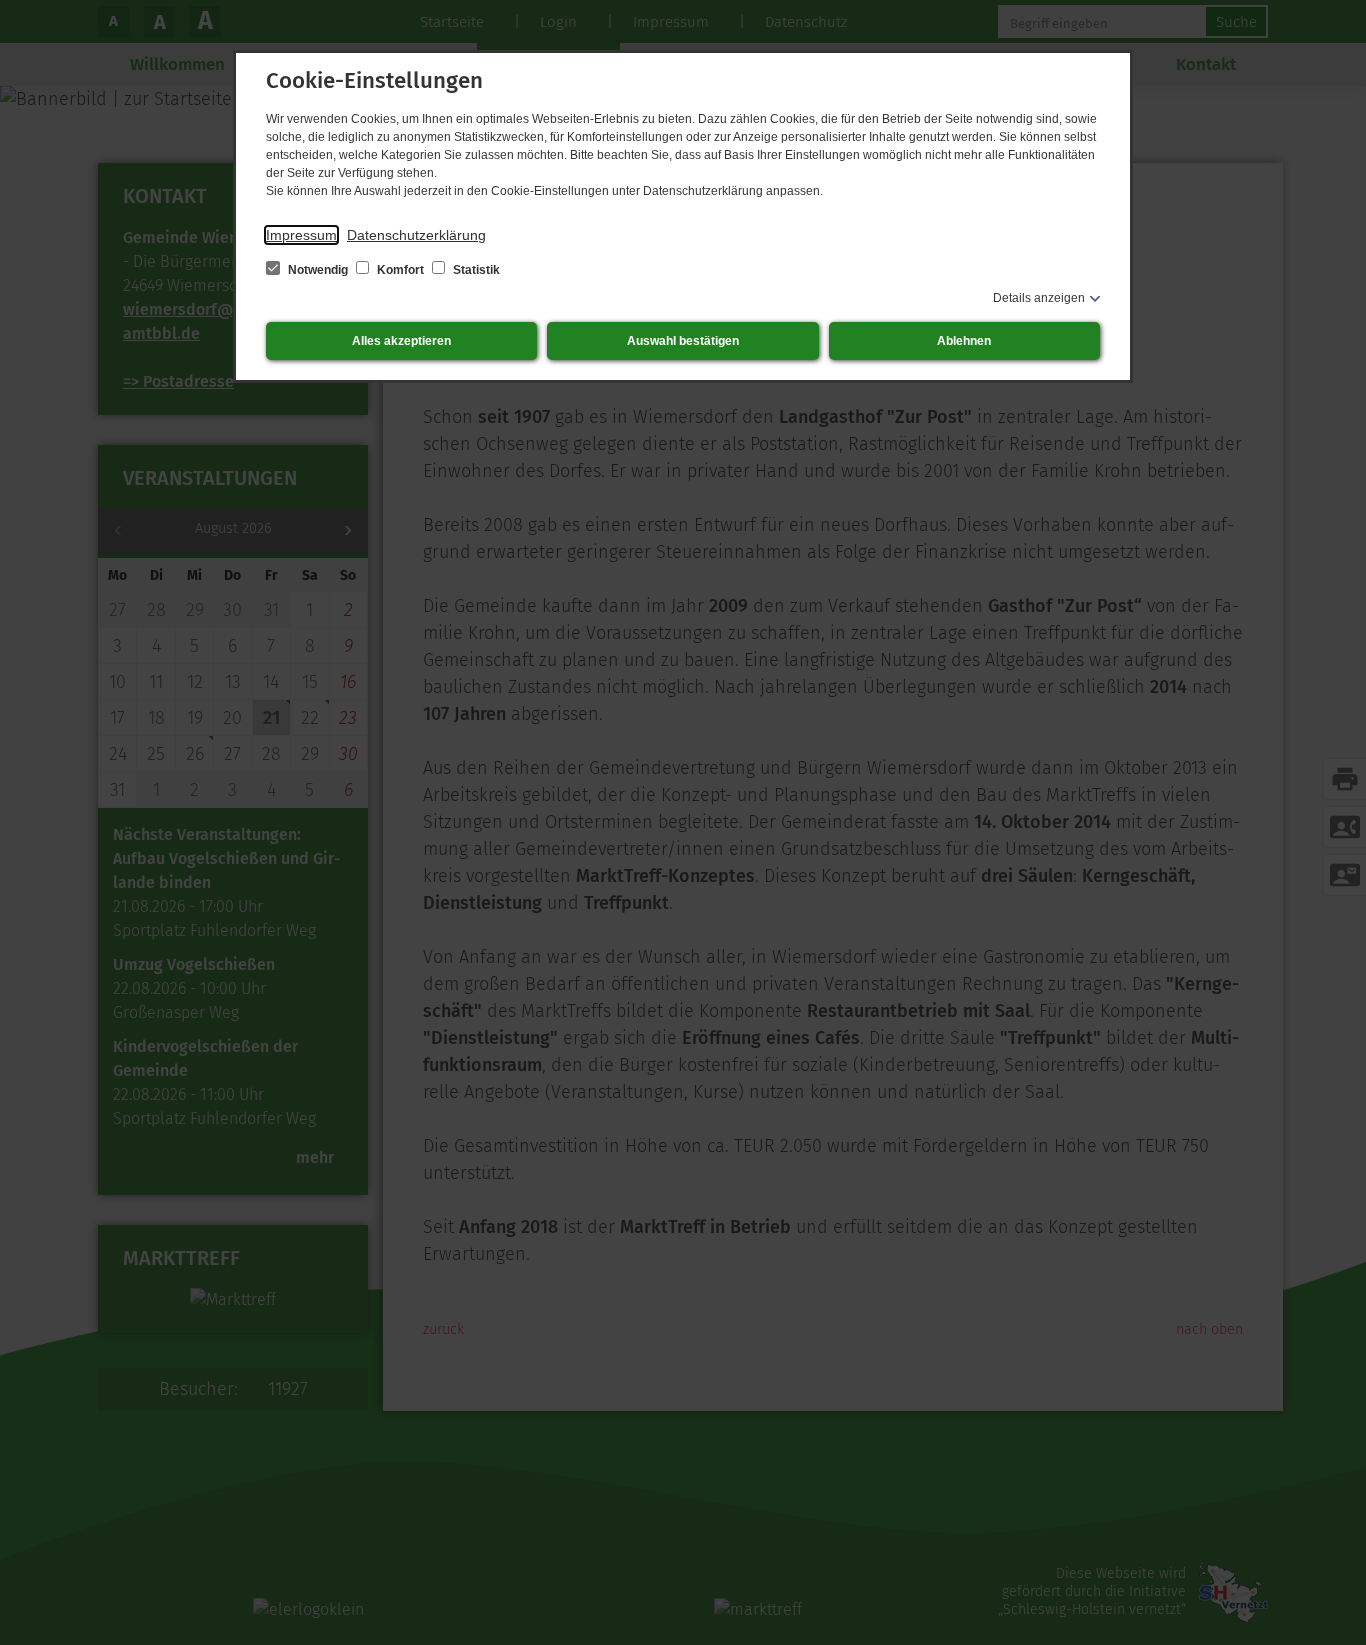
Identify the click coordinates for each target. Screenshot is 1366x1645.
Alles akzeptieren (401, 341)
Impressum (301, 235)
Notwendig (318, 270)
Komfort (400, 270)
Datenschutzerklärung (416, 235)
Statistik (475, 270)
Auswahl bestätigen (683, 341)
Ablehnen (964, 341)
